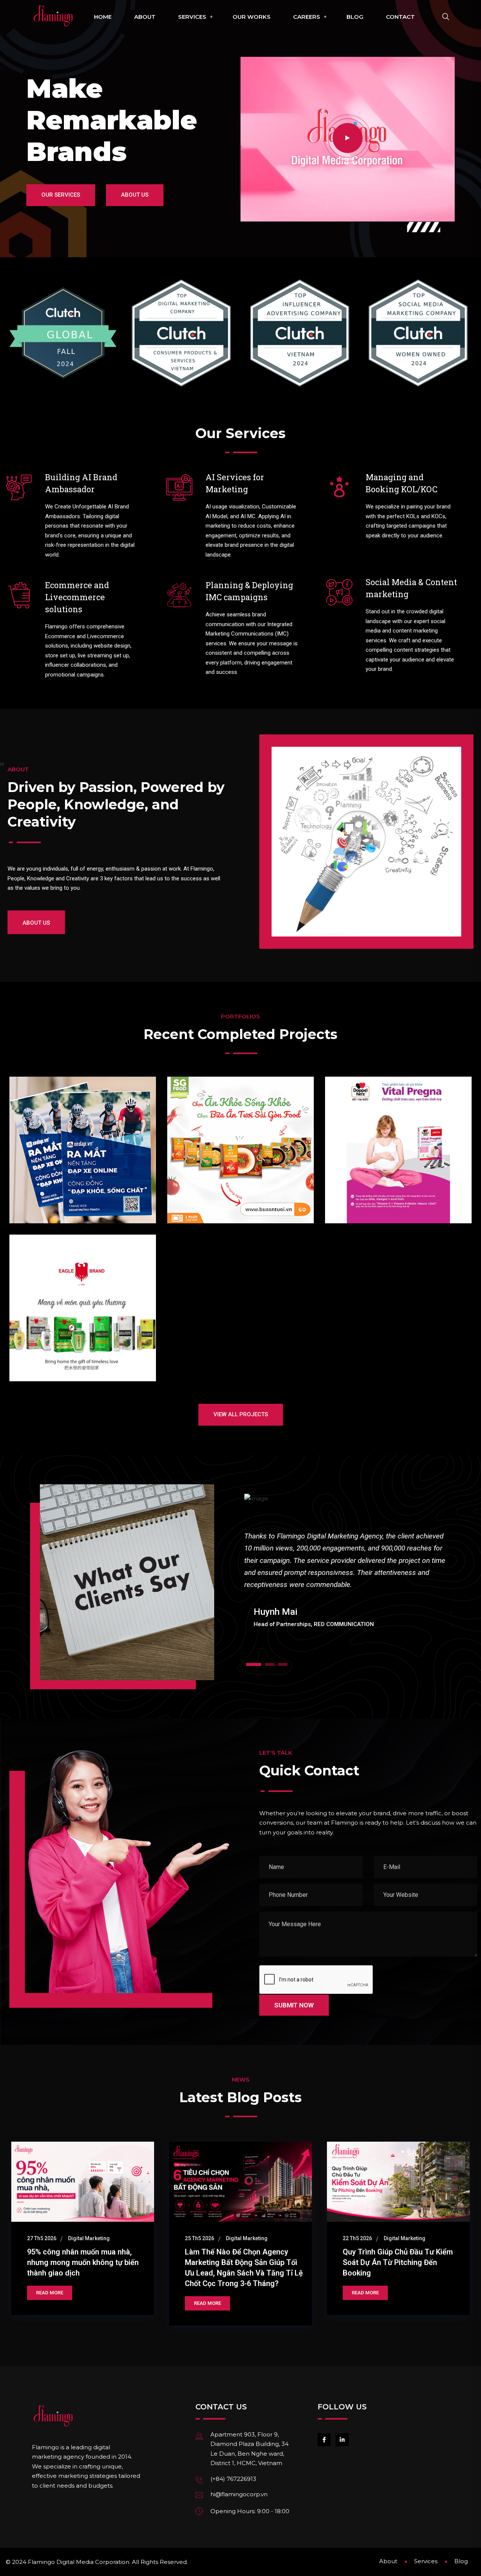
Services (192, 17)
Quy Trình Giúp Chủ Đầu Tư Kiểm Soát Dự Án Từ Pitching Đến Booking (398, 2262)
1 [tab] (254, 1664)
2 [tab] (270, 1664)
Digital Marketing (89, 2238)
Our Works (252, 17)
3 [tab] (283, 1664)
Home (103, 17)
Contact (400, 17)
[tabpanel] (345, 1559)
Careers (307, 17)
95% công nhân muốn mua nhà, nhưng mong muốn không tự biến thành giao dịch (83, 2262)
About (145, 17)
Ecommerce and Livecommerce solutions (77, 597)
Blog (355, 17)
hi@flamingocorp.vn (239, 2494)
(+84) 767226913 (233, 2479)
